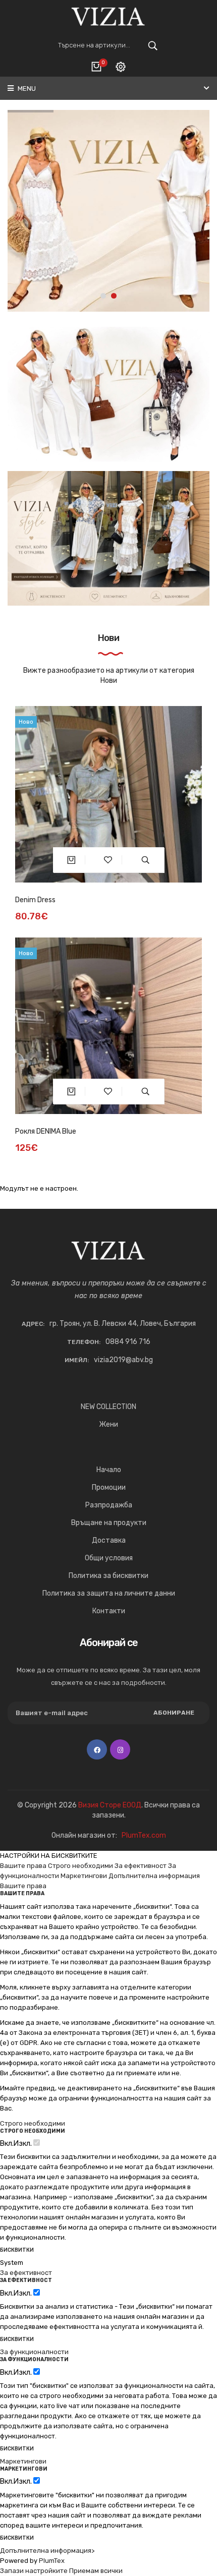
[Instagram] (120, 1749)
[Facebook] (97, 1749)
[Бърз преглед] (146, 860)
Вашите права (23, 1866)
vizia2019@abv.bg (123, 1360)
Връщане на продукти (109, 1523)
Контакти (109, 1611)
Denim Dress (35, 900)
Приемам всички (96, 2571)
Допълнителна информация (154, 1876)
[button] (103, 296)
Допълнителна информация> (47, 2551)
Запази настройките (34, 2571)
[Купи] (71, 860)
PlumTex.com (144, 1835)
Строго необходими (80, 1866)
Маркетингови (84, 1876)
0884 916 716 (128, 1342)
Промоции (109, 1487)
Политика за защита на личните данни (109, 1593)
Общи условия (109, 1558)
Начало (109, 1470)
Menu (26, 89)
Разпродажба (109, 1505)
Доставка (109, 1540)
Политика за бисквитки (108, 1576)
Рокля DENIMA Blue (46, 1131)
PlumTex (52, 2561)
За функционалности (34, 2352)
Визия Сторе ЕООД (110, 1805)
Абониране (174, 1713)
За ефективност (141, 1866)
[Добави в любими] (108, 860)
